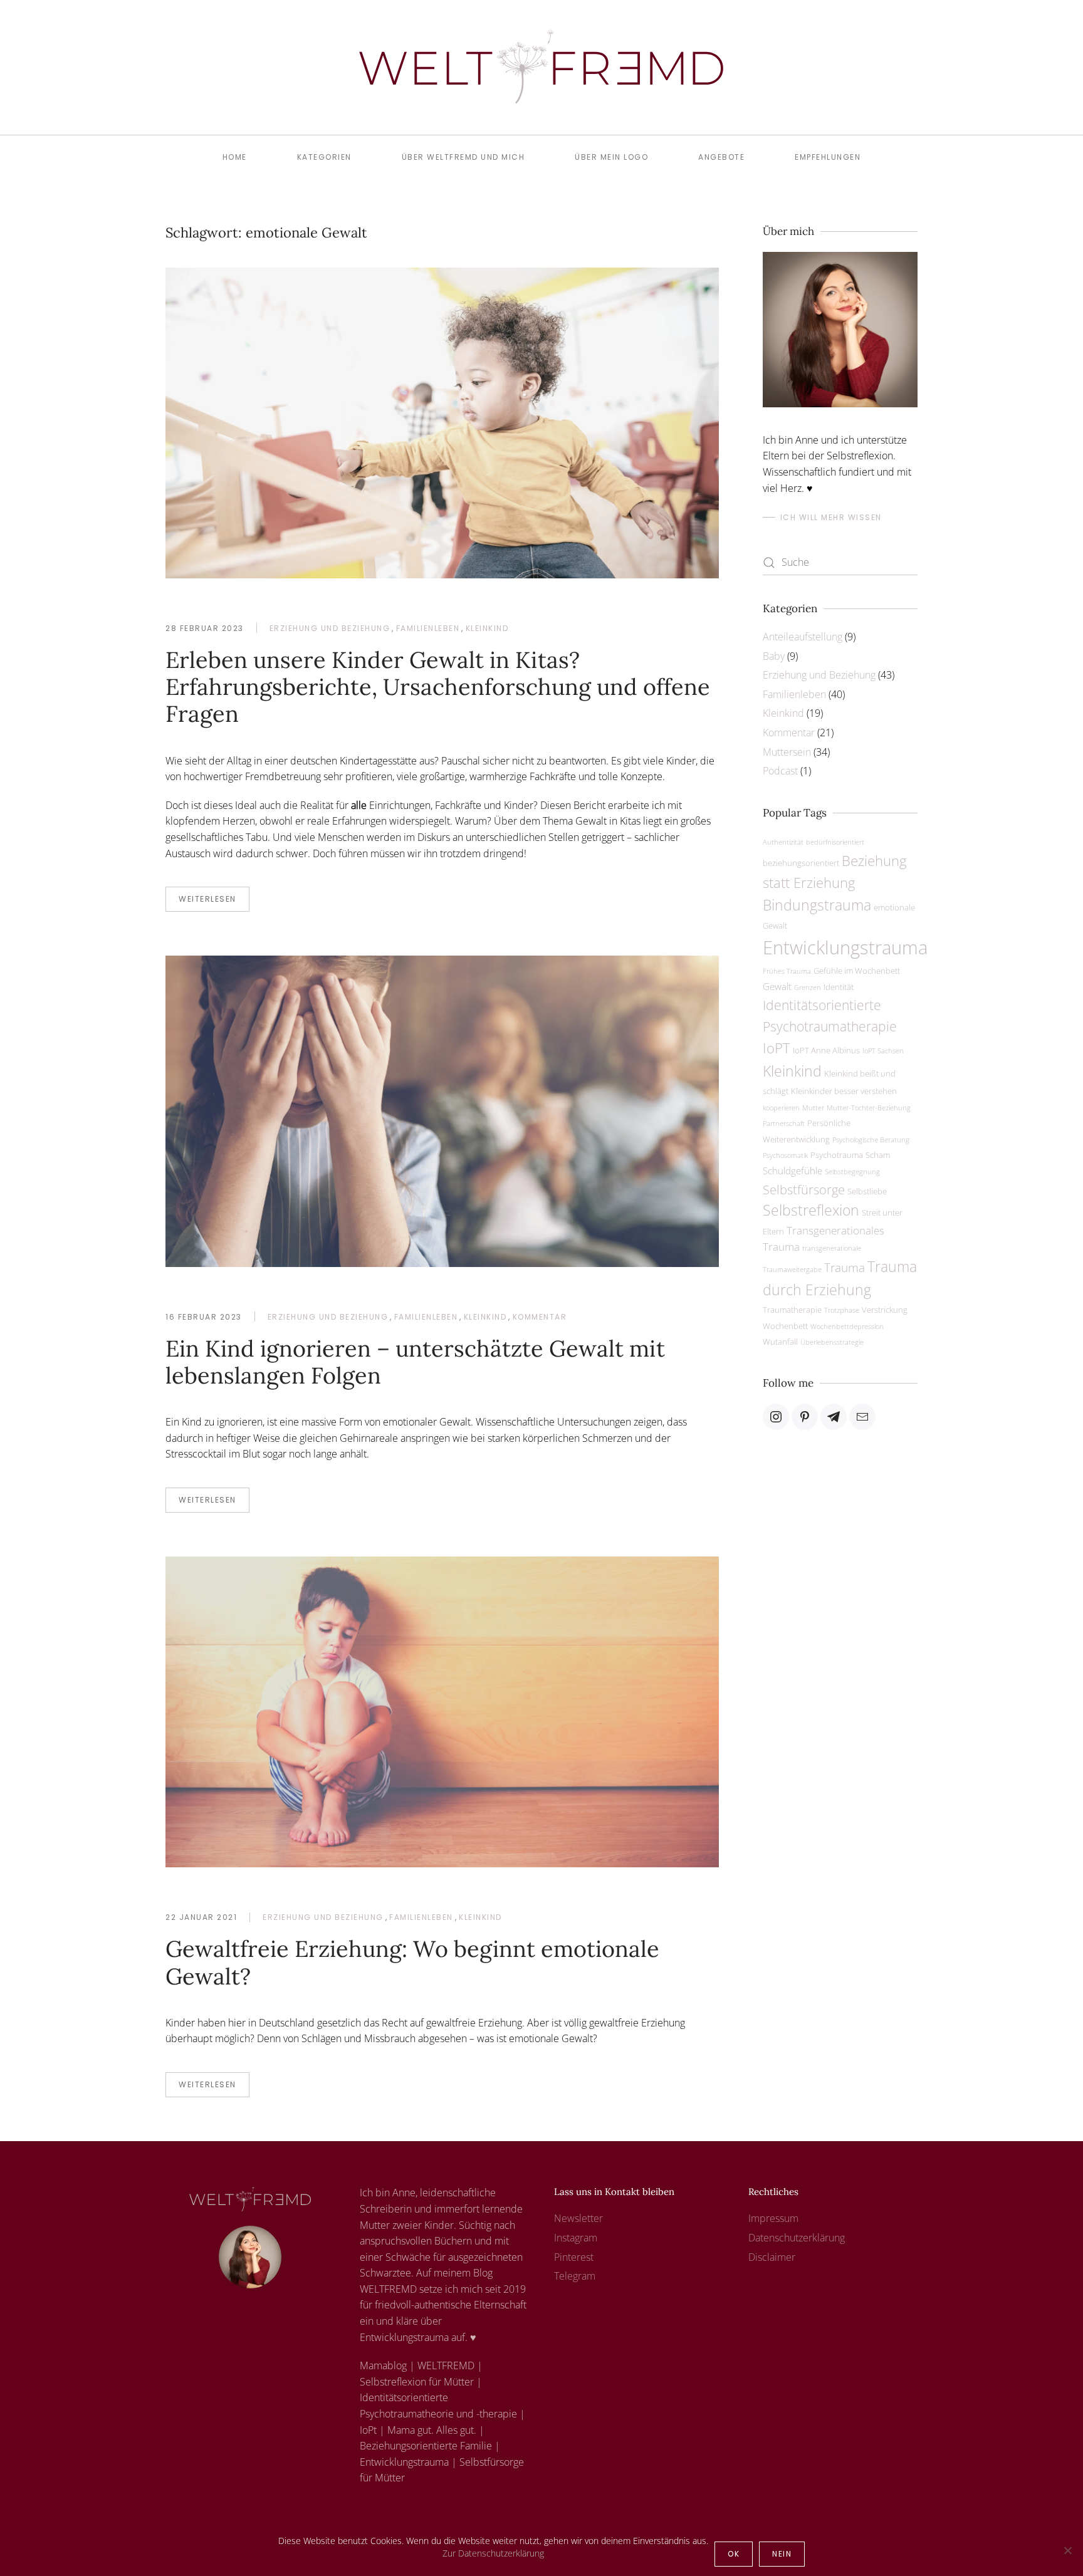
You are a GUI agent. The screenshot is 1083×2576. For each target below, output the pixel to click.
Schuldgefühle (793, 1171)
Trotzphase (842, 1310)
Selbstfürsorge (804, 1189)
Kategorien (324, 157)
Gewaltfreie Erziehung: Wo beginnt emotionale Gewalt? (412, 1962)
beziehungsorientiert (801, 863)
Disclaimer (772, 2257)
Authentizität (783, 842)
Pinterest (574, 2257)
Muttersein (787, 752)
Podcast (780, 771)
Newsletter (578, 2218)
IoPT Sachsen (883, 1051)
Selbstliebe (867, 1191)
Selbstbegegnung (852, 1172)
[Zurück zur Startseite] (541, 67)
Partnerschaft (784, 1124)
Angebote (721, 157)
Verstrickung (885, 1310)
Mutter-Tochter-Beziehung (869, 1108)
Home (235, 157)
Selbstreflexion (811, 1210)
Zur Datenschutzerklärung (493, 2553)
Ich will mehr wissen (831, 517)
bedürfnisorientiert (835, 842)
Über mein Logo (611, 157)
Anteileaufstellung (803, 637)
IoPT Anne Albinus (826, 1050)
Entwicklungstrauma (845, 947)
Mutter (813, 1108)
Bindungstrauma (817, 905)
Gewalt (777, 986)
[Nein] (1067, 2550)
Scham (878, 1155)
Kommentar (540, 1317)
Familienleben (428, 628)
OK (734, 2554)
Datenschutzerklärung (797, 2238)
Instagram (576, 2238)
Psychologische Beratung (871, 1140)
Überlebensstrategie (832, 1342)
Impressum (773, 2218)
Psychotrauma (837, 1155)
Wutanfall (780, 1342)
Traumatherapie (792, 1310)
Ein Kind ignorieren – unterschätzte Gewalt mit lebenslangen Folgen (415, 1362)
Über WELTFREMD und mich (463, 157)
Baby (774, 656)
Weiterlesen (207, 899)
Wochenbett (785, 1326)
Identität (839, 987)
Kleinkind (487, 628)
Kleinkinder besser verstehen (844, 1091)
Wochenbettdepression (847, 1327)
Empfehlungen (828, 157)
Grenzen (808, 988)
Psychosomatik (785, 1155)
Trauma (845, 1267)
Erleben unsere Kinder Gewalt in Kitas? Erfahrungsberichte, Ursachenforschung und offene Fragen (438, 687)
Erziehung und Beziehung (330, 628)
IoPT (777, 1048)
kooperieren (781, 1108)
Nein (782, 2554)
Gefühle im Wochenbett (857, 971)
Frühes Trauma (787, 971)
